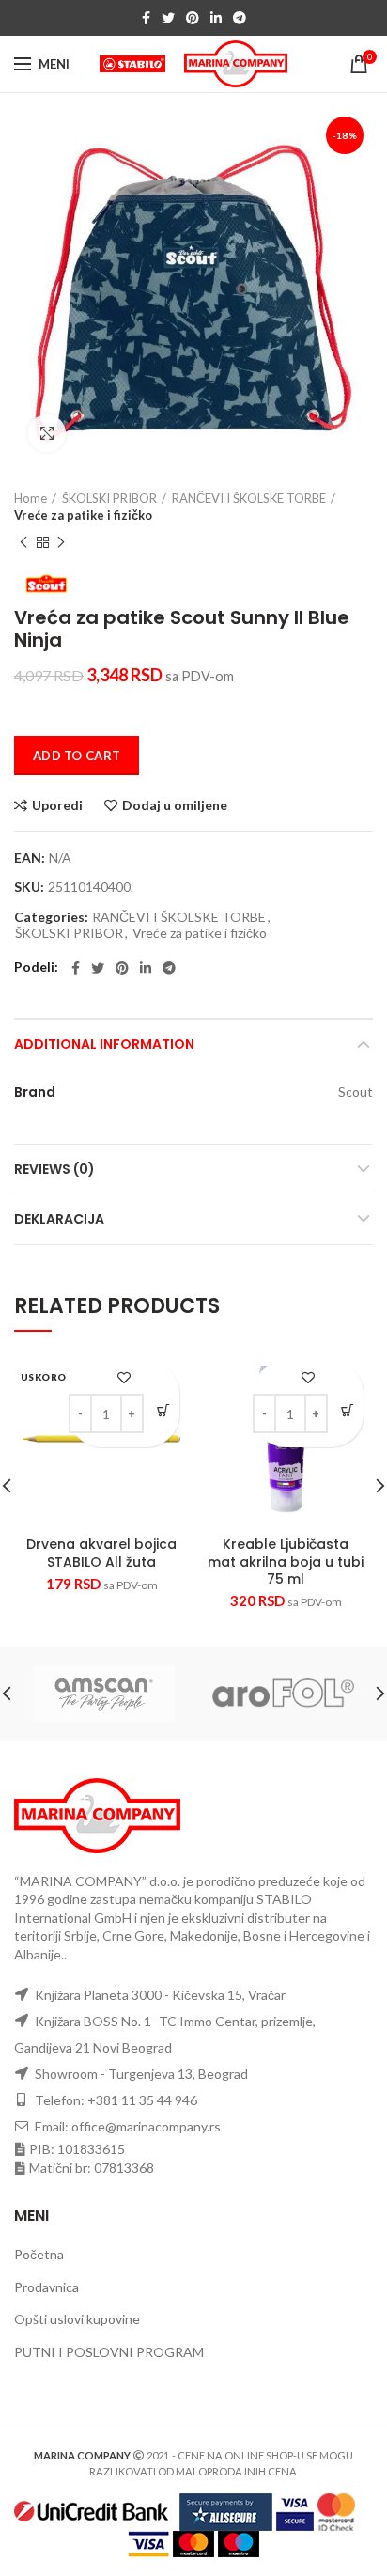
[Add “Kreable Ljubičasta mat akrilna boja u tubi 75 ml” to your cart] (347, 1410)
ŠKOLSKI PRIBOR (109, 498)
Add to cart (77, 756)
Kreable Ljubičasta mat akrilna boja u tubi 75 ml (286, 1561)
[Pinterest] (193, 18)
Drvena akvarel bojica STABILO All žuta (101, 1553)
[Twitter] (168, 18)
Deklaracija (59, 1219)
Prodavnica (46, 2287)
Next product (61, 542)
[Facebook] (146, 18)
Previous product (23, 542)
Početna (39, 2254)
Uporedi (57, 805)
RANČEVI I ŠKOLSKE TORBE (249, 498)
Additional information (104, 1044)
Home (31, 498)
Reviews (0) (54, 1169)
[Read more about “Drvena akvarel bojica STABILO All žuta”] (163, 1410)
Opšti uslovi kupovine (77, 2319)
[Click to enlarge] (47, 433)
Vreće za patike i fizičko (83, 515)
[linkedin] (216, 18)
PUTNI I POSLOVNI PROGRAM (109, 2352)
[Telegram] (240, 18)
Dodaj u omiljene (175, 805)
